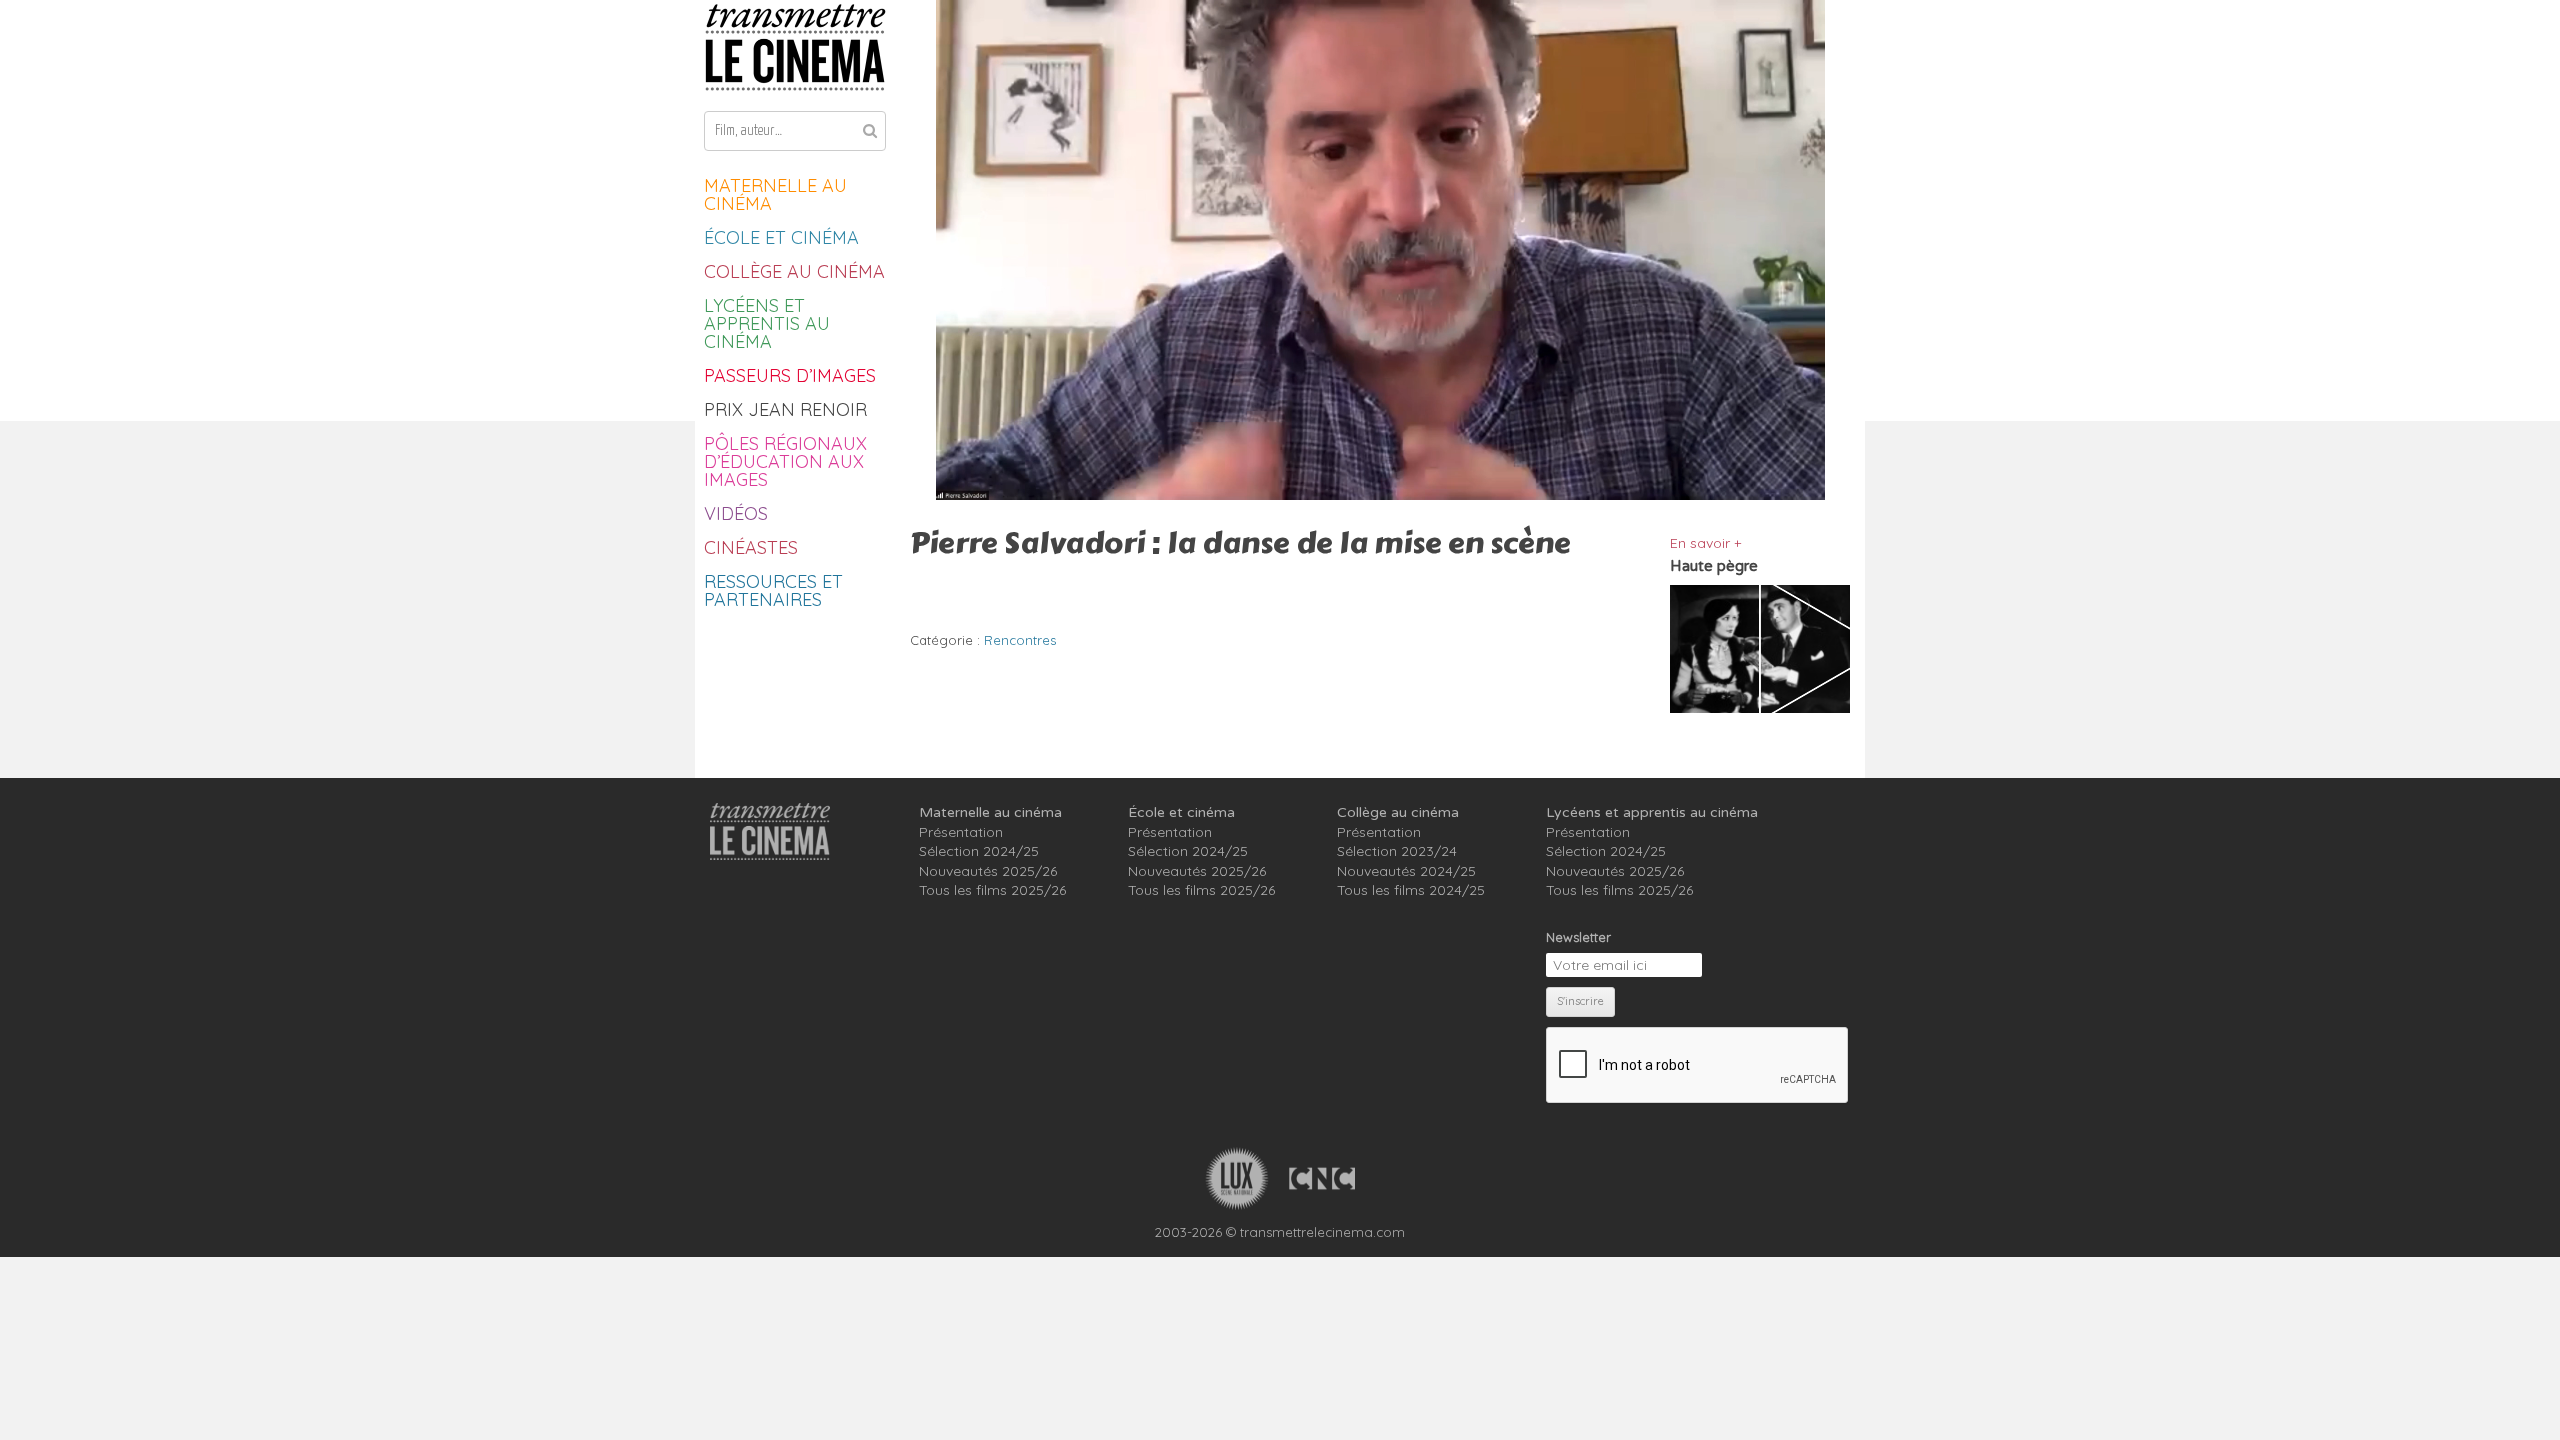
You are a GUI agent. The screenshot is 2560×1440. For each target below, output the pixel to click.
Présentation (961, 832)
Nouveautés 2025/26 (988, 871)
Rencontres (1020, 640)
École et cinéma (781, 237)
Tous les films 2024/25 (1411, 890)
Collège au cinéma (794, 271)
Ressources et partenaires (773, 590)
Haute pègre (1714, 566)
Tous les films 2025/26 (992, 890)
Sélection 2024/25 (979, 851)
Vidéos (736, 513)
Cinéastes (751, 547)
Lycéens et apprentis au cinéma (767, 323)
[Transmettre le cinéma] (795, 47)
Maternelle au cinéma (775, 194)
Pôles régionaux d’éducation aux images (785, 461)
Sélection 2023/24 (1397, 851)
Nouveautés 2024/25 (1406, 871)
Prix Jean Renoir (785, 409)
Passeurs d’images (790, 375)
